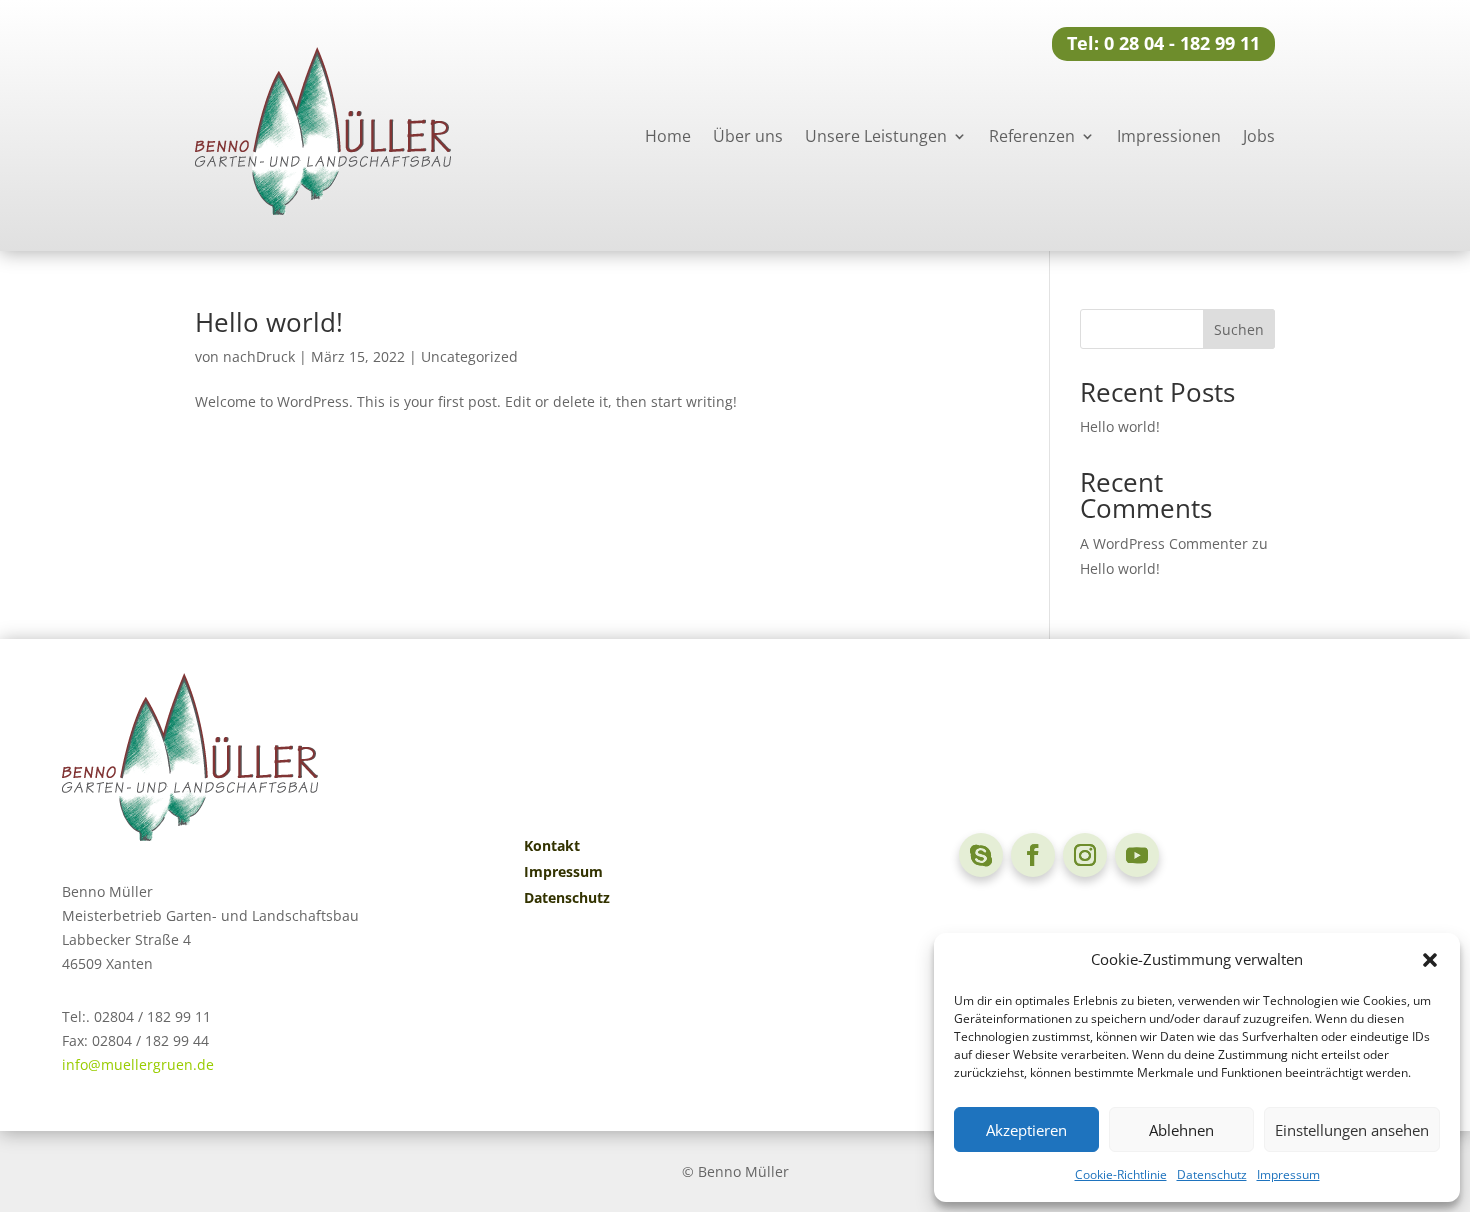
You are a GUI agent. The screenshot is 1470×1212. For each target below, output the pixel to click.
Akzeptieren (1026, 1130)
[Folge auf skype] (981, 855)
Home (668, 136)
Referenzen (1032, 136)
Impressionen (1169, 136)
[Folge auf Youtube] (1137, 855)
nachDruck (259, 356)
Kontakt (552, 845)
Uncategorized (469, 356)
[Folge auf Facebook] (1033, 855)
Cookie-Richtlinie (1121, 1174)
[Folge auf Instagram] (1085, 855)
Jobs (1259, 136)
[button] (1430, 960)
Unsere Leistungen (876, 136)
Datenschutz (1212, 1174)
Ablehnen (1181, 1130)
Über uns (748, 136)
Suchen (1239, 329)
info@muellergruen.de (138, 1064)
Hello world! (269, 322)
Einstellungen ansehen (1352, 1130)
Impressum (1288, 1174)
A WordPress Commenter (1164, 543)
